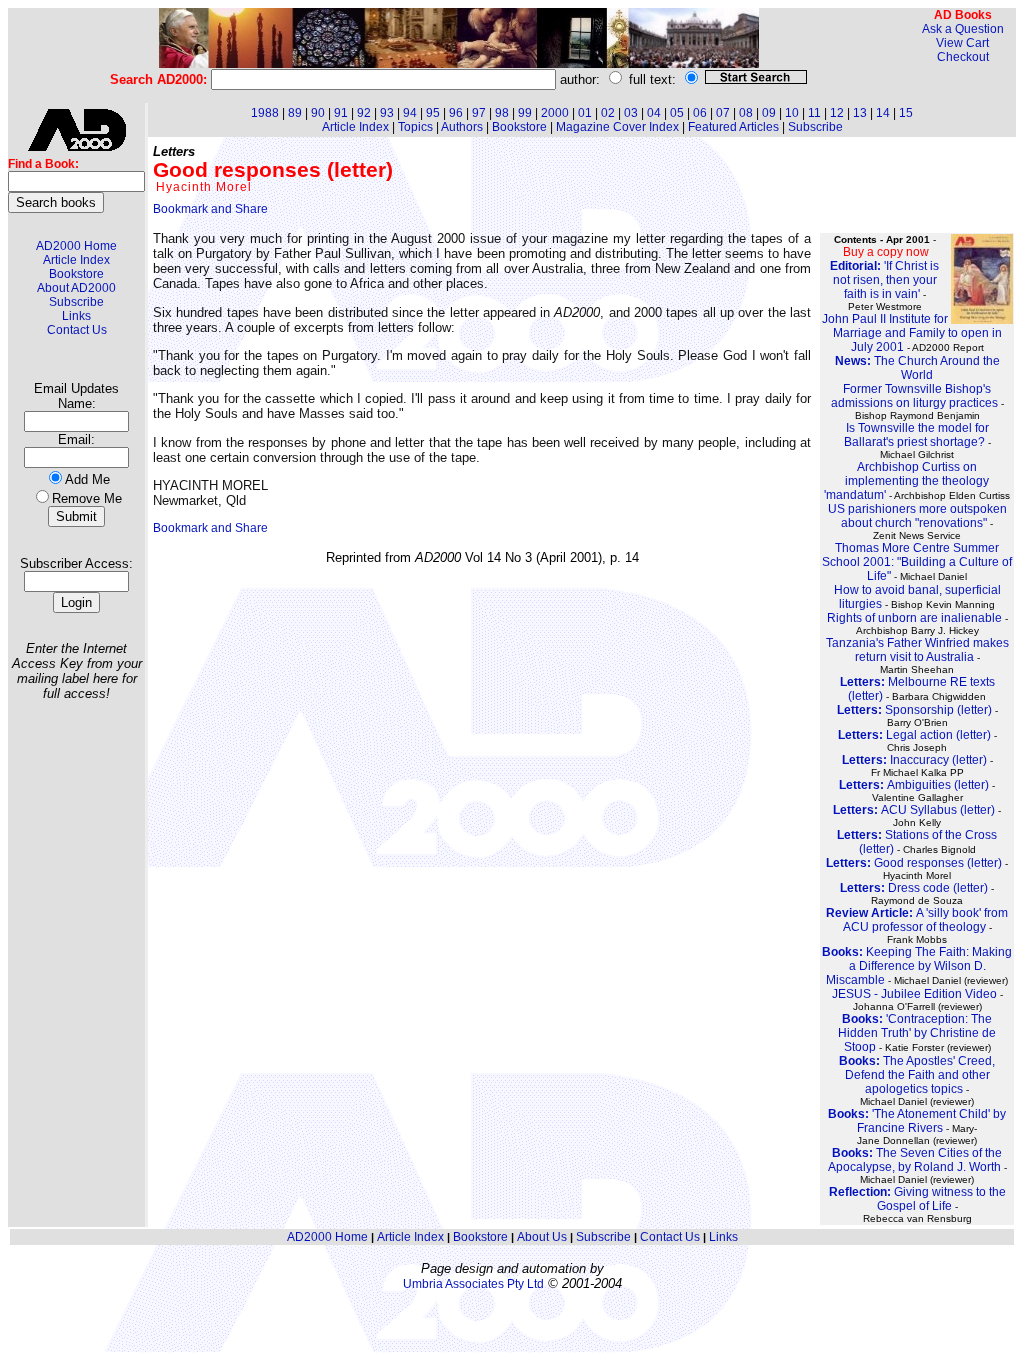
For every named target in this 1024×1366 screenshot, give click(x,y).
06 (700, 113)
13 (860, 113)
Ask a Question (963, 29)
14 (883, 113)
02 (608, 113)
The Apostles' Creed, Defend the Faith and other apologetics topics (917, 1075)
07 (723, 113)
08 (746, 113)
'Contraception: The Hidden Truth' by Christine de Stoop (917, 1033)
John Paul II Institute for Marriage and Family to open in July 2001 (912, 333)
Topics (415, 127)
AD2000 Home (76, 246)
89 (295, 113)
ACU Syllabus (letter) (914, 810)
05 (677, 113)
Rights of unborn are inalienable (914, 618)
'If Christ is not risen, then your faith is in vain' (884, 280)
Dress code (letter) (914, 888)
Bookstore (76, 274)
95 (433, 113)
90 (318, 113)
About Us (542, 1237)
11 (814, 113)
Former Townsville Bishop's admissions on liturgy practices (914, 396)
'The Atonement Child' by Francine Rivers (917, 1121)
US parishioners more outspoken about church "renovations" (917, 516)
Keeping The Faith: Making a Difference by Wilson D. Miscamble (917, 966)
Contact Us (77, 330)
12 (837, 113)
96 (456, 113)
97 (479, 113)
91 (341, 113)
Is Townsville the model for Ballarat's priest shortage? (916, 435)
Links (76, 316)
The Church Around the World (917, 368)
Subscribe (76, 302)
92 (364, 113)
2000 (555, 113)
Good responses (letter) (914, 863)
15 (906, 113)
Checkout (963, 57)
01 (585, 113)
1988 (265, 113)
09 (769, 113)
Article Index (76, 260)
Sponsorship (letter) (914, 710)
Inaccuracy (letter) (914, 760)
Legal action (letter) (914, 735)
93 (387, 113)
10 (792, 113)
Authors (462, 127)
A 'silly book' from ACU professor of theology (917, 920)
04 (654, 113)
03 (631, 113)
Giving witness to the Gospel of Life (917, 1199)
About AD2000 (76, 288)
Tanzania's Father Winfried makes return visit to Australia (917, 650)
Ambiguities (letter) (914, 785)
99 (525, 113)
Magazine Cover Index (617, 127)
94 (410, 113)
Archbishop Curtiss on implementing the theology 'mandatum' (906, 481)
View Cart (962, 43)
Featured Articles (733, 127)
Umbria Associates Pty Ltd (473, 1284)
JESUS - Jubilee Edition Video (914, 994)
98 (502, 113)
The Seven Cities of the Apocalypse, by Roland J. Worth (915, 1160)
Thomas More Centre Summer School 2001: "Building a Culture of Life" (917, 562)
